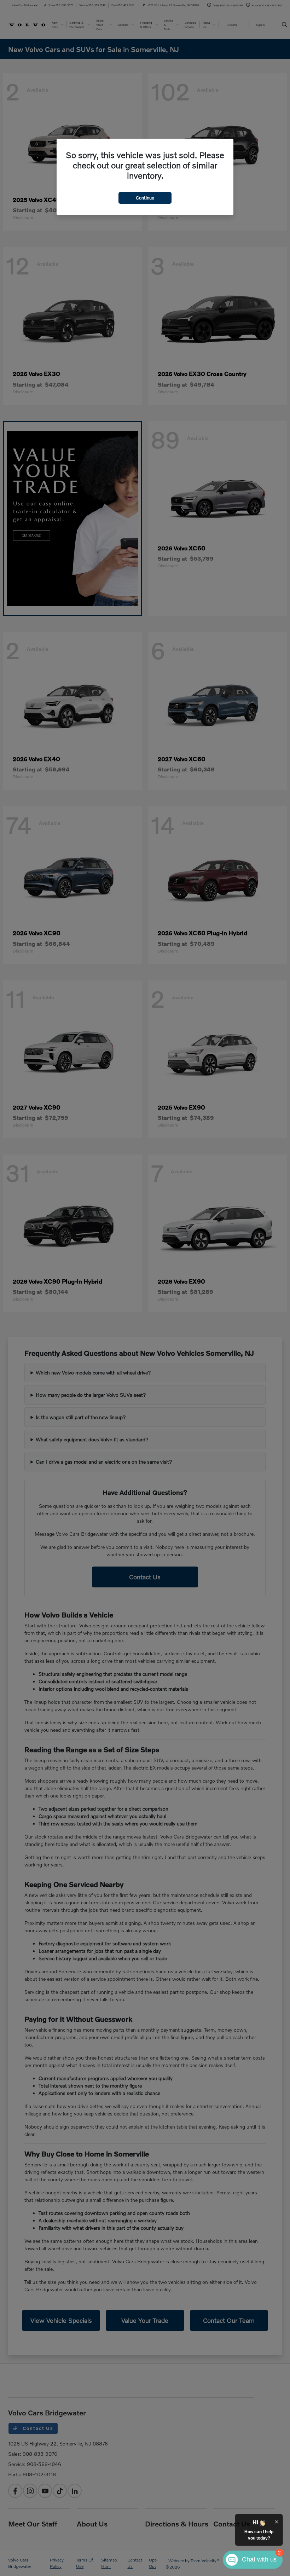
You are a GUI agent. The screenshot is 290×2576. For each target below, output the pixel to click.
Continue (145, 198)
